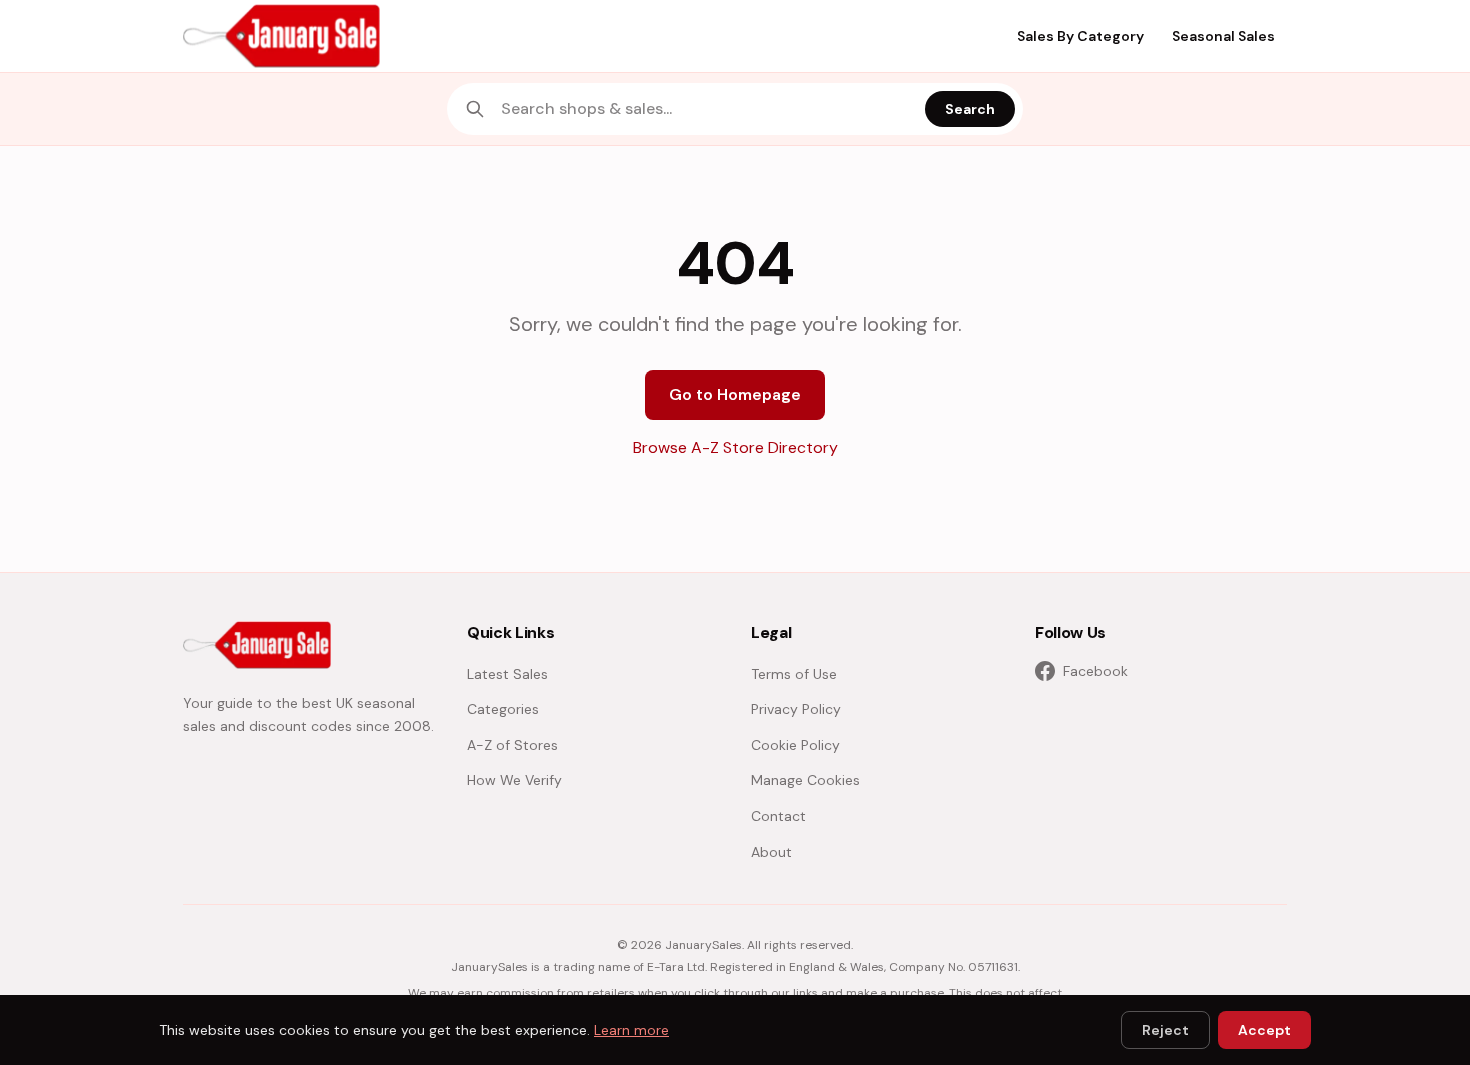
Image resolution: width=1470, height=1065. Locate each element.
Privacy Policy (796, 709)
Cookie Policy (795, 745)
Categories (503, 709)
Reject (1165, 1030)
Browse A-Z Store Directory (735, 447)
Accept (1264, 1030)
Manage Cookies (805, 780)
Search (970, 109)
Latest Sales (507, 674)
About (771, 852)
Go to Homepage (735, 394)
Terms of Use (794, 674)
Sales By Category (1080, 36)
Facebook (1095, 671)
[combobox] (707, 109)
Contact (778, 816)
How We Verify (514, 780)
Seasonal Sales (1223, 36)
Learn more (631, 1030)
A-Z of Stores (512, 745)
